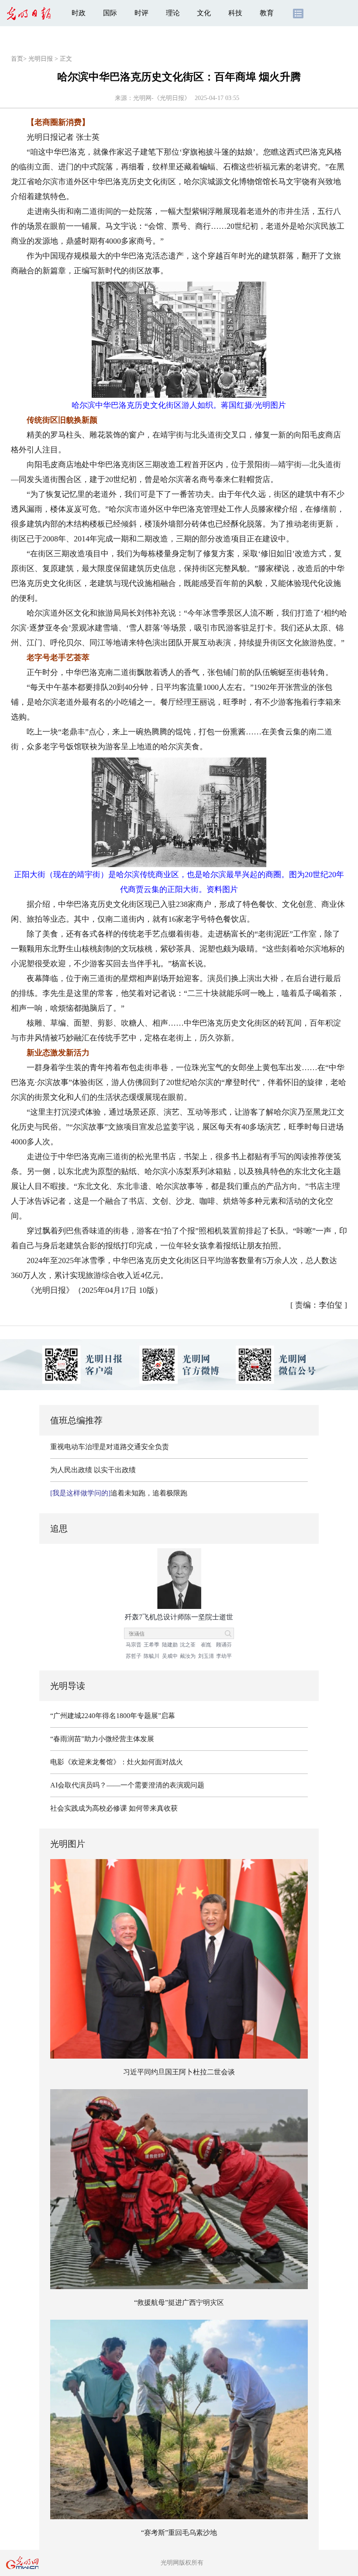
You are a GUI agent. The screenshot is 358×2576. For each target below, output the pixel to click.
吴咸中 (170, 1656)
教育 (267, 13)
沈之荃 (188, 1645)
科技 (235, 13)
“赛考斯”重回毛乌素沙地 (179, 2533)
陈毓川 (151, 1656)
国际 (110, 13)
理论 (173, 13)
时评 (141, 13)
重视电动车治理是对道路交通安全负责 (110, 1447)
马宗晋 (134, 1645)
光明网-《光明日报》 (162, 98)
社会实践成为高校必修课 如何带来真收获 (114, 1808)
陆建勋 (170, 1645)
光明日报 (41, 59)
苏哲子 (134, 1656)
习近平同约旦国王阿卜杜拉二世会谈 (179, 2072)
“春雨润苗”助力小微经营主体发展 (102, 1739)
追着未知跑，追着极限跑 (119, 1493)
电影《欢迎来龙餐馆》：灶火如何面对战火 (117, 1762)
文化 (204, 13)
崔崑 (206, 1645)
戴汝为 (188, 1656)
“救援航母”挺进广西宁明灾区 (179, 2302)
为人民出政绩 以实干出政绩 (93, 1470)
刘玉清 (206, 1656)
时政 (79, 13)
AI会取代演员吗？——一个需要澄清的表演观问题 (127, 1785)
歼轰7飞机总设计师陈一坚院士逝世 (179, 1617)
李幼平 (224, 1656)
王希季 (151, 1645)
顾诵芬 (224, 1645)
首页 (17, 59)
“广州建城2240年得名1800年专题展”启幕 (113, 1716)
